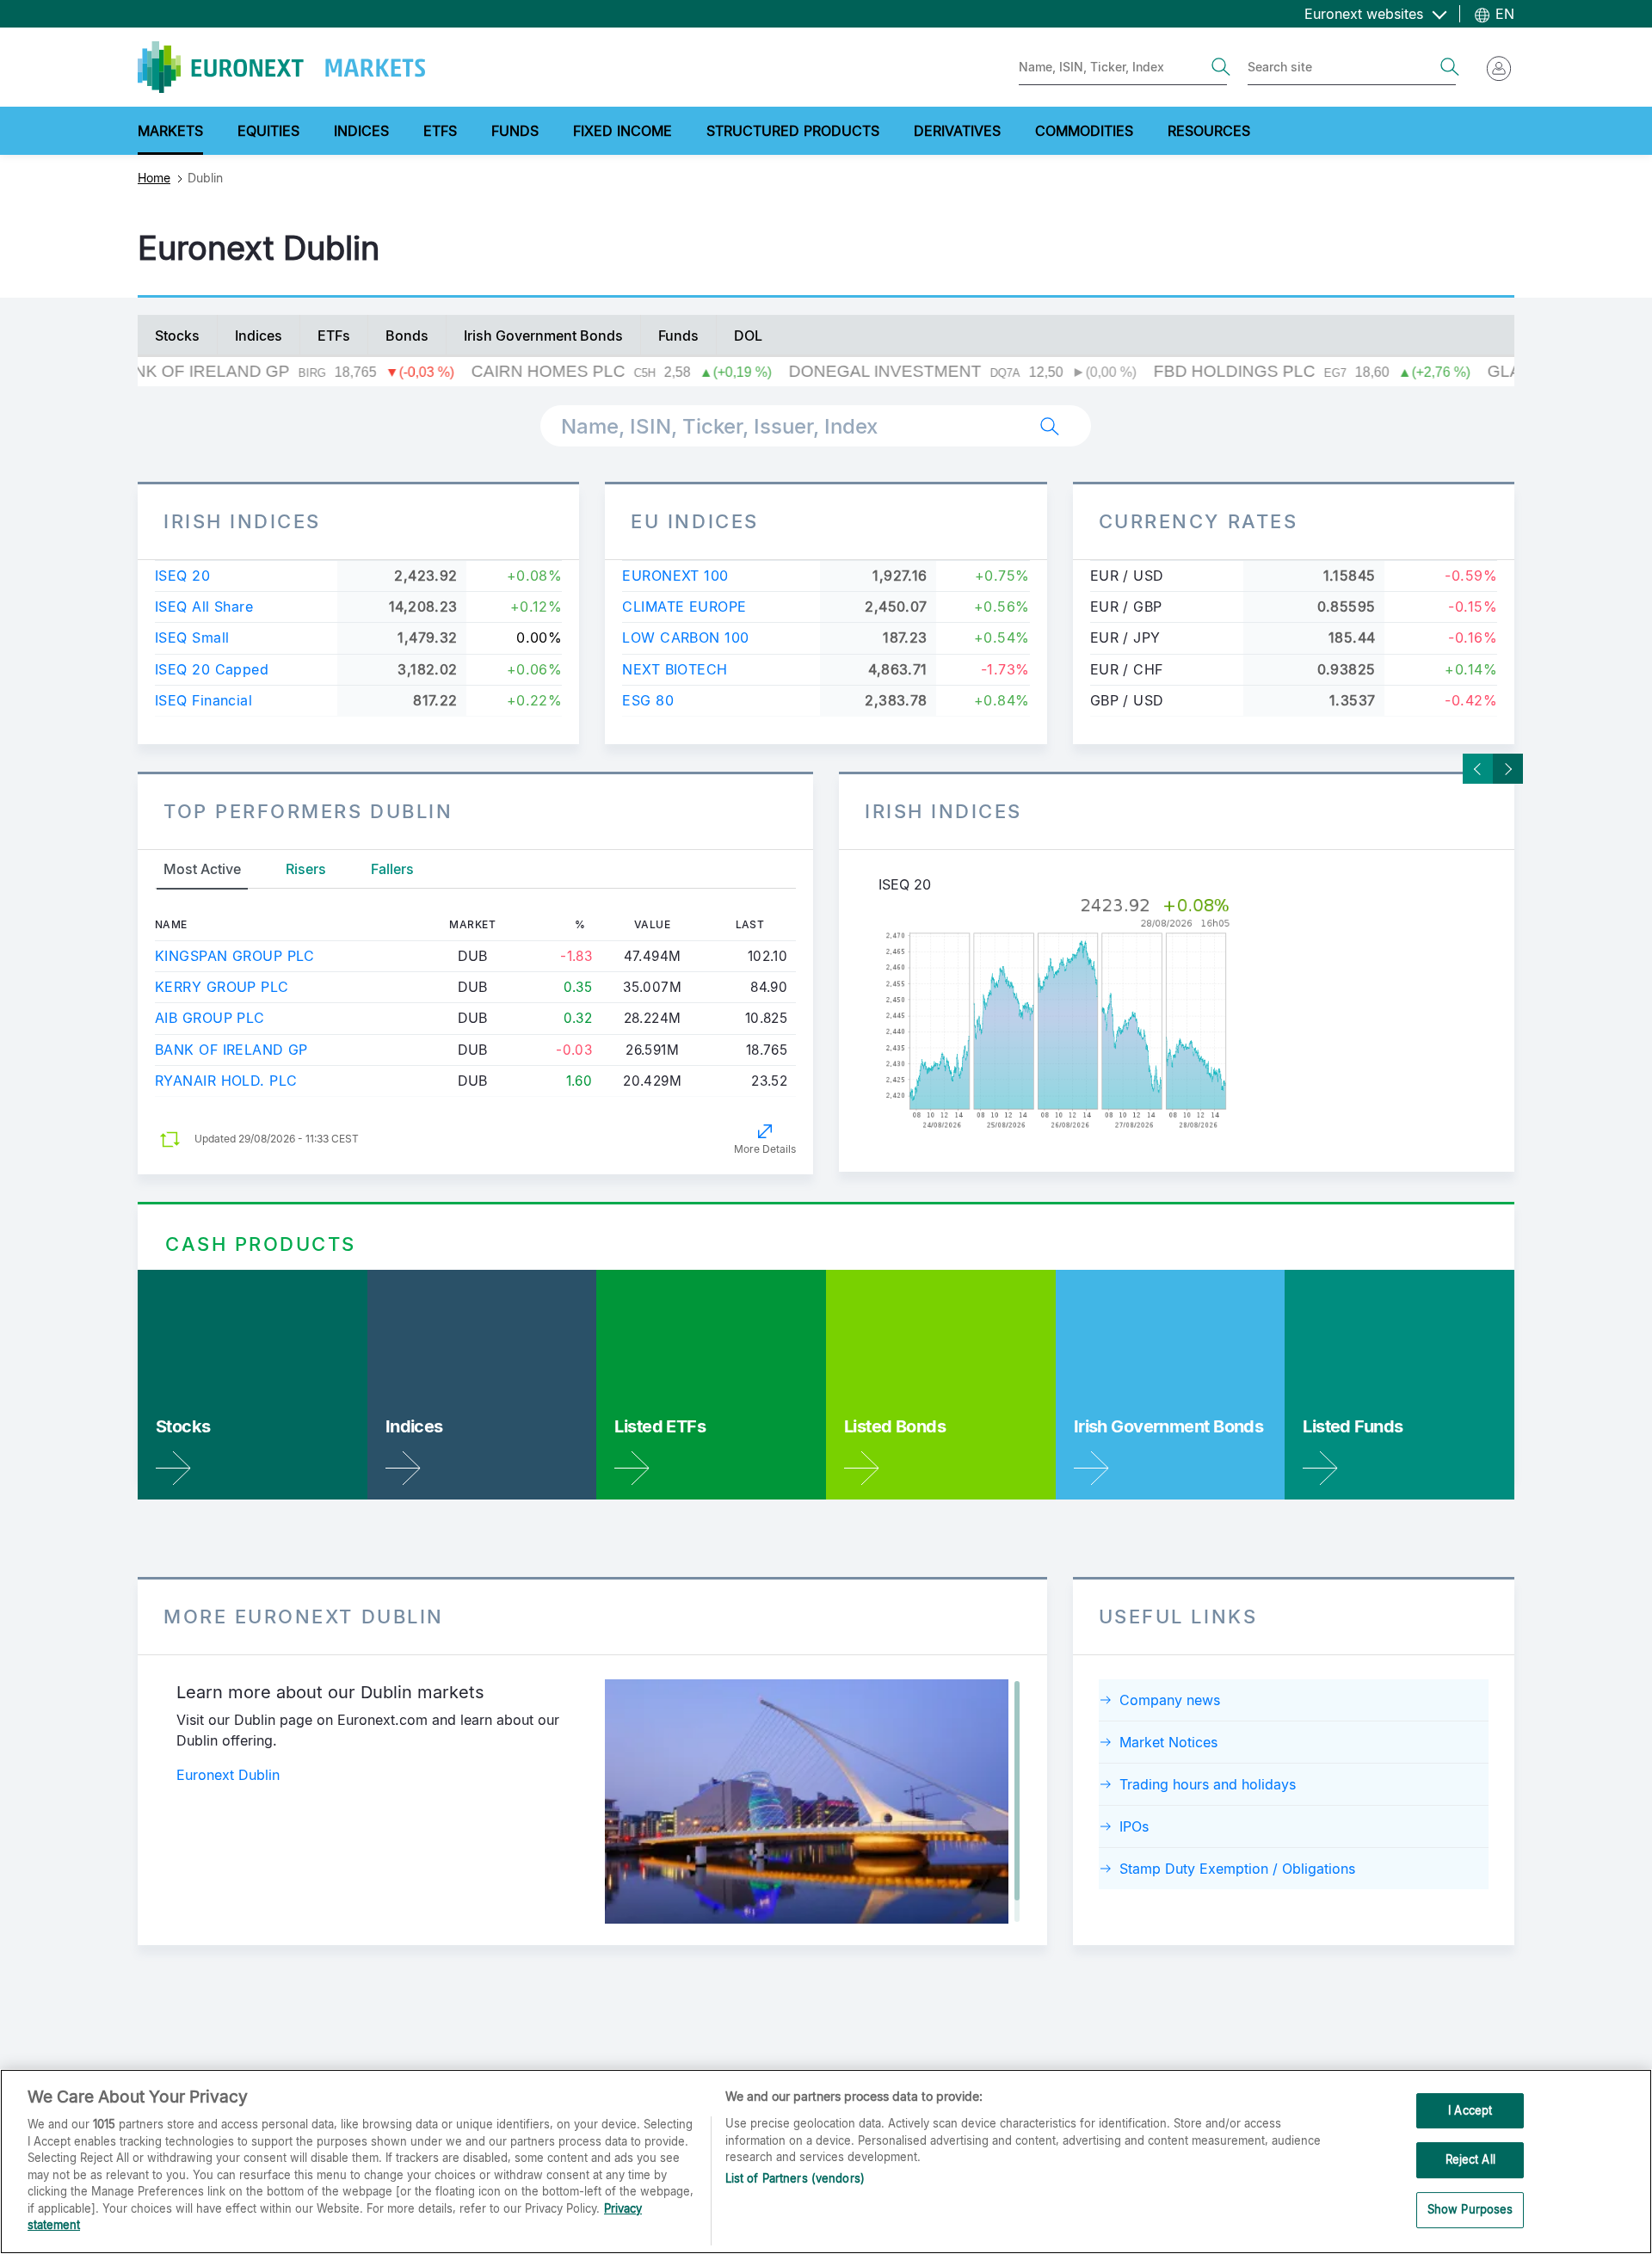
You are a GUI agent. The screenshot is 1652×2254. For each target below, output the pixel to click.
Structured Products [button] (793, 131)
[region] (826, 2162)
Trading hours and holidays (1208, 1784)
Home (154, 178)
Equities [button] (268, 131)
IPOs (1134, 1826)
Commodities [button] (1084, 131)
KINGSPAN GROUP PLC (235, 956)
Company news (1170, 1700)
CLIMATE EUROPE (684, 607)
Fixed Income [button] (623, 131)
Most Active (202, 869)
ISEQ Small (192, 637)
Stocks (177, 336)
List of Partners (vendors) (795, 2178)
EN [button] (1503, 14)
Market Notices (1168, 1742)
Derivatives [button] (957, 131)
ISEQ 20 (182, 576)
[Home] (281, 67)
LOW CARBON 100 (685, 637)
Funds (678, 336)
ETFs (334, 336)
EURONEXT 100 (675, 576)
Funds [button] (515, 131)
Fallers (392, 869)
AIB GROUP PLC (210, 1018)
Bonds (407, 336)
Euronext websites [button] (1366, 14)
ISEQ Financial (203, 700)
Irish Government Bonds (543, 336)
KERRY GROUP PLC (222, 987)
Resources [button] (1209, 131)
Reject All (1470, 2159)
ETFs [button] (440, 131)
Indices (259, 336)
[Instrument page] (1177, 1014)
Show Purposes (1470, 2209)
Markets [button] (170, 131)
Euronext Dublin (228, 1775)
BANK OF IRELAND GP (231, 1050)
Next (1508, 769)
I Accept (1470, 2110)
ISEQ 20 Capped (212, 669)
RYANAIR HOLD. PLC (226, 1081)
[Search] (1221, 67)
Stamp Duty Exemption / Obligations (1237, 1869)
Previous (1478, 769)
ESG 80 (648, 700)
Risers (306, 869)
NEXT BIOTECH (675, 669)
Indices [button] (361, 131)
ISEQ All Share (204, 607)
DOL (748, 336)
